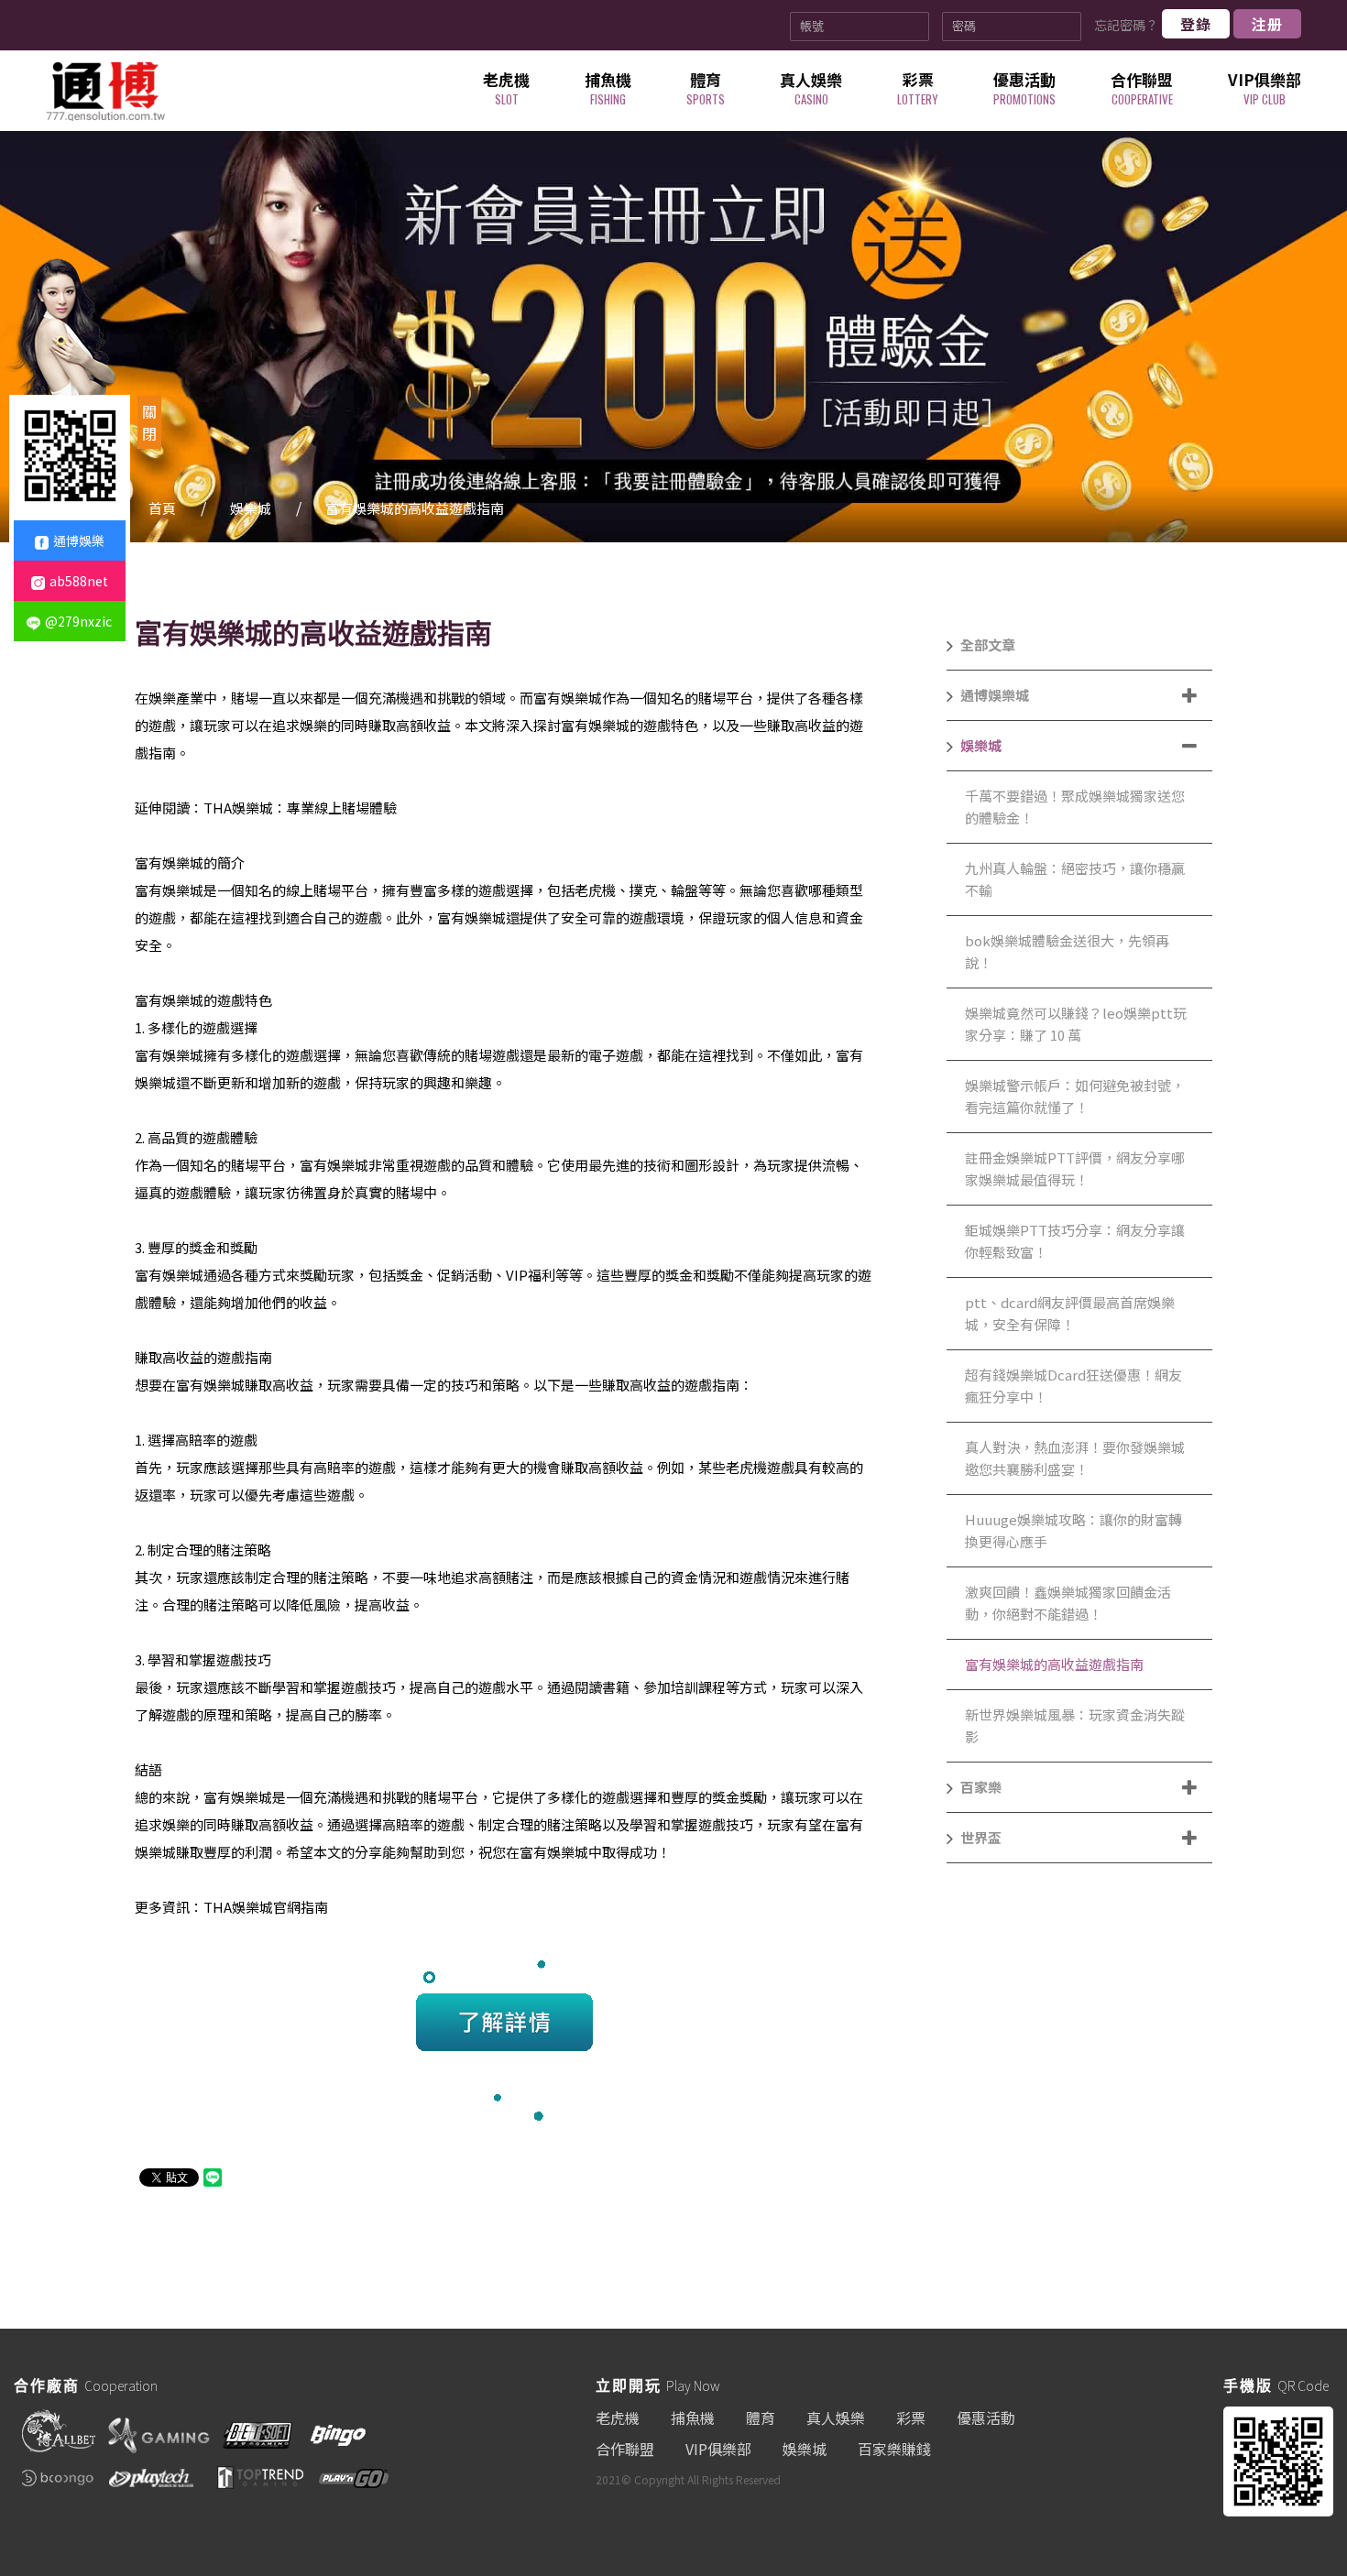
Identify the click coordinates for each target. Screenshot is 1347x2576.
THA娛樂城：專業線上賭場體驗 (300, 808)
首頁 (162, 508)
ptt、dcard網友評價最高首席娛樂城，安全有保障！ (1070, 1313)
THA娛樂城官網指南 (266, 1907)
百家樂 (981, 1787)
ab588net (79, 581)
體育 (761, 2418)
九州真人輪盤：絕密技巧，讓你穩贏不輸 (1075, 879)
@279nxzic (78, 621)
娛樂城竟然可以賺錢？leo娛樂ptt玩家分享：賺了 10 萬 (1076, 1024)
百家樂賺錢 (894, 2449)
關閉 (149, 422)
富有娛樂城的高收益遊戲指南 (415, 508)
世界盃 (981, 1837)
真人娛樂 (836, 2418)
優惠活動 (986, 2418)
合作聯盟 (625, 2449)
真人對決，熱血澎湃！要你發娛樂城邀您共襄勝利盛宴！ (1075, 1458)
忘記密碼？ (1126, 25)
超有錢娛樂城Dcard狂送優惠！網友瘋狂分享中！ (1073, 1386)
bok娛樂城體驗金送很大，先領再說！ (1067, 951)
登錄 (1196, 24)
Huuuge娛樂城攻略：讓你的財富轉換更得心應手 (1073, 1530)
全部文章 (988, 644)
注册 (1267, 24)
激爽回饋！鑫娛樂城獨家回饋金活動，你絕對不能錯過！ (1068, 1603)
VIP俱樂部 (718, 2449)
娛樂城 (251, 508)
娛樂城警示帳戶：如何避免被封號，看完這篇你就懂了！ (1075, 1096)
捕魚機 (693, 2418)
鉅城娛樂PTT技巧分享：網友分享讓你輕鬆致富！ (1075, 1241)
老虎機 (618, 2418)
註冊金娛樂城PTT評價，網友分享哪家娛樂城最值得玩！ (1075, 1168)
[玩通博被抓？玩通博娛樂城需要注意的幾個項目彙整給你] (105, 91)
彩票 (911, 2418)
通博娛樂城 (995, 695)
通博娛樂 (79, 540)
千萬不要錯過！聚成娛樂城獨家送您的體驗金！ (1075, 807)
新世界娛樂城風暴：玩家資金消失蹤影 (1075, 1725)
